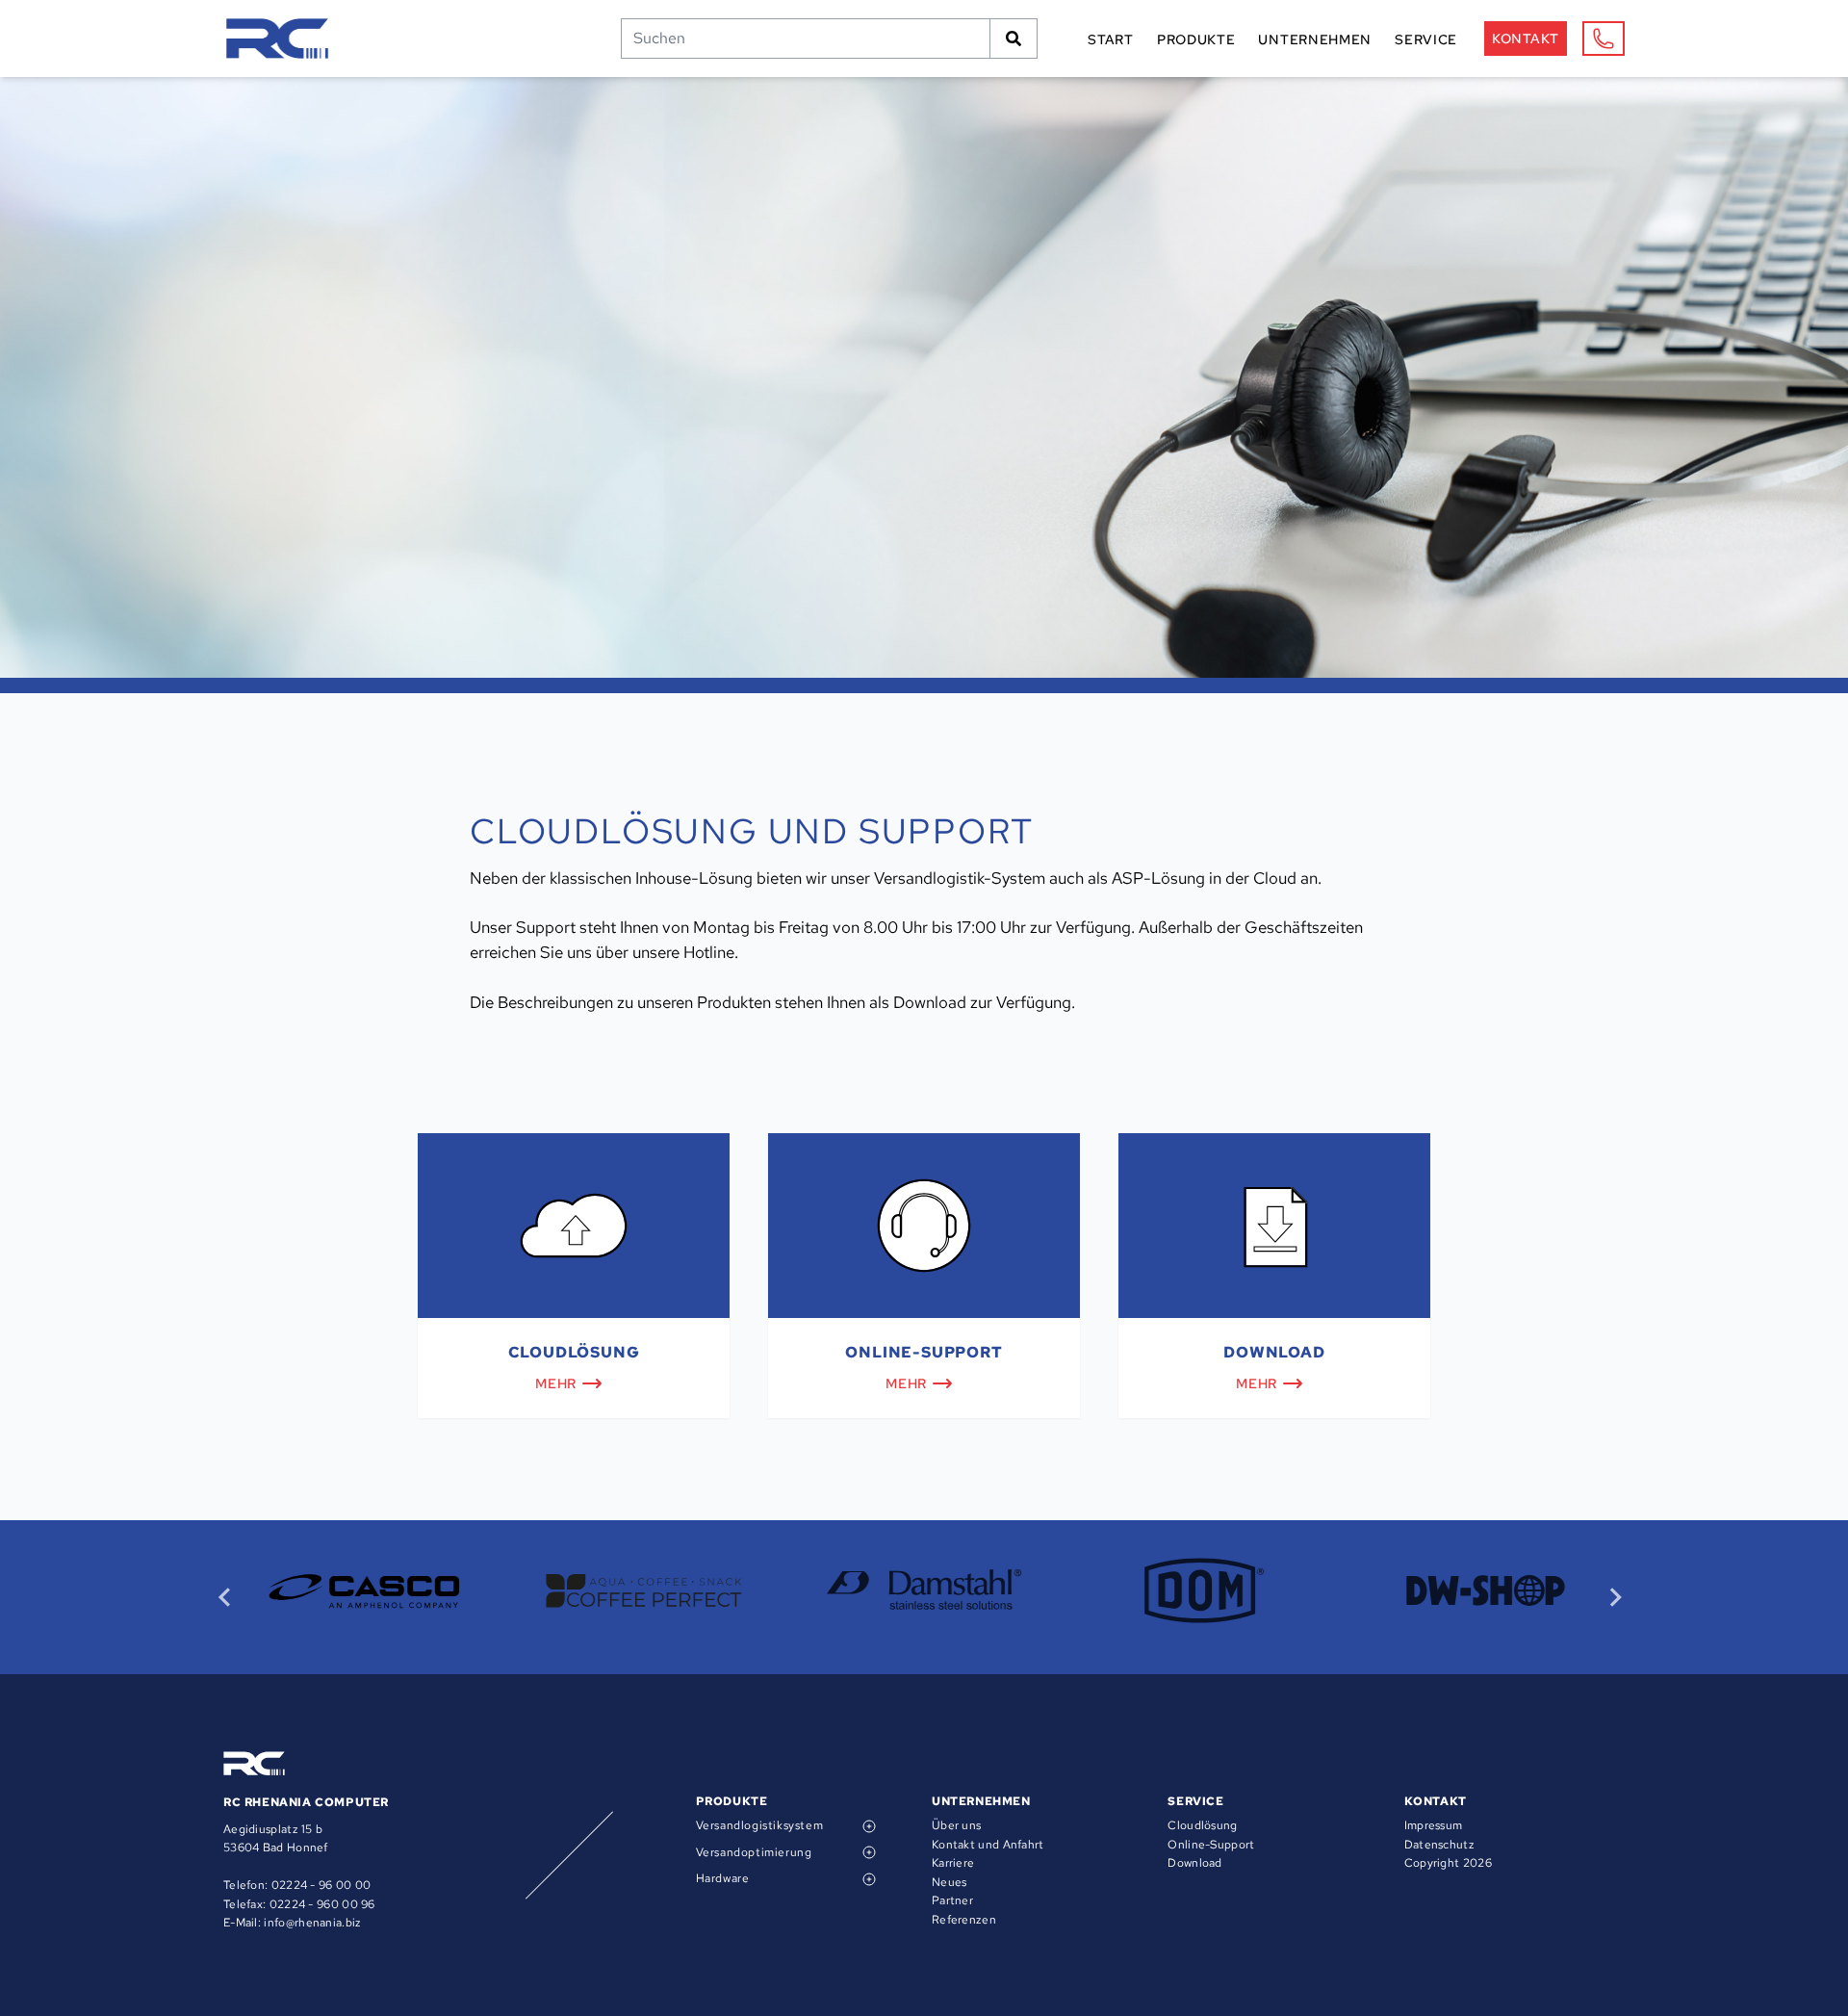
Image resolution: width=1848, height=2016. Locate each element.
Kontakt (1526, 39)
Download (1194, 1863)
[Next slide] (1615, 1598)
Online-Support (1211, 1845)
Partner (952, 1900)
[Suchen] (1014, 39)
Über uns (956, 1825)
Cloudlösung (1202, 1825)
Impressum (1434, 1825)
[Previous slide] (226, 1598)
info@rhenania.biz (312, 1923)
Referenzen (964, 1920)
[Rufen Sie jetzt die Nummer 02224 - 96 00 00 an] (1604, 39)
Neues (950, 1882)
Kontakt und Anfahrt (988, 1845)
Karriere (953, 1863)
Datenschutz (1439, 1845)
